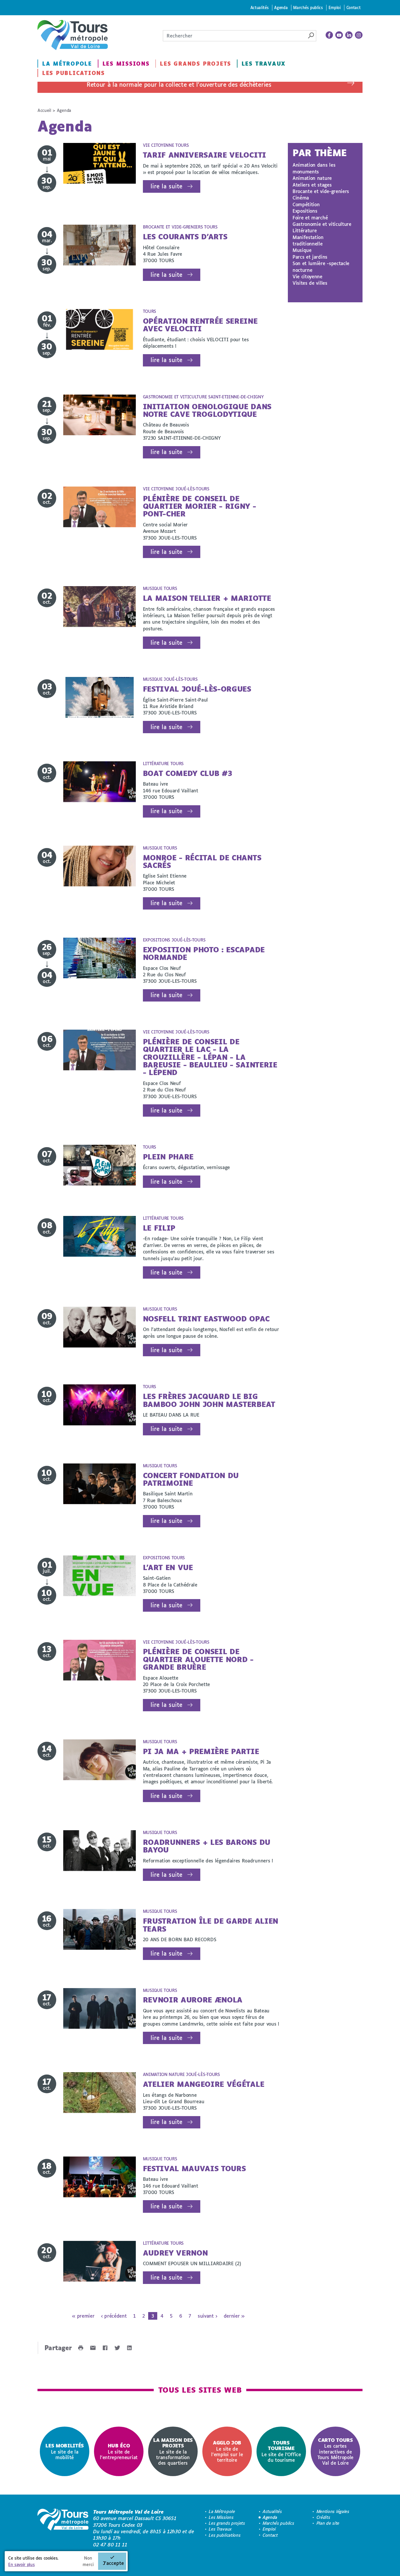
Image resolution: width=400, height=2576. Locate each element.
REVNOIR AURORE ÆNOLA (193, 2000)
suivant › (207, 2316)
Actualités (260, 7)
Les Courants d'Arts (185, 237)
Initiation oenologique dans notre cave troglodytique (207, 410)
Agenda (281, 7)
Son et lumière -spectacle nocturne (321, 266)
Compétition (306, 204)
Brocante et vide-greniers (321, 191)
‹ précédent (114, 2316)
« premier (83, 2316)
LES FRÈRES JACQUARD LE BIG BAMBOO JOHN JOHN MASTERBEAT (209, 1400)
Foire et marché (310, 217)
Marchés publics (308, 7)
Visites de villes (310, 283)
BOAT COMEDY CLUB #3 (188, 773)
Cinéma (301, 198)
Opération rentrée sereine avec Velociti (200, 325)
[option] (65, 2451)
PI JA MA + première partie (201, 1751)
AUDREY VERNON (175, 2253)
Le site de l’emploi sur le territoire (227, 2451)
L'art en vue (168, 1567)
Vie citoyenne (307, 276)
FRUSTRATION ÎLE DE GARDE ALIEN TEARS (211, 1925)
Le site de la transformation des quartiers (173, 2451)
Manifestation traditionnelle (308, 240)
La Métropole (67, 64)
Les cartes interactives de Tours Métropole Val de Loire (335, 2451)
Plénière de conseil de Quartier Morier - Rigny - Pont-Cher (200, 506)
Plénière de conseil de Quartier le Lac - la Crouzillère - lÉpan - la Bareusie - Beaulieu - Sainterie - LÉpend (210, 1057)
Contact (354, 7)
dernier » (234, 2316)
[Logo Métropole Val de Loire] (63, 2528)
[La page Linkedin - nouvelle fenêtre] (349, 35)
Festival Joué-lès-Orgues (197, 689)
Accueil (44, 110)
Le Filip (159, 1228)
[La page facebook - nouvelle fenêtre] (329, 35)
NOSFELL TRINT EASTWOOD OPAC (206, 1319)
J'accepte (113, 2563)
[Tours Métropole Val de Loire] (73, 35)
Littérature (305, 230)
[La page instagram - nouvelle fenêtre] (359, 35)
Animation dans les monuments (314, 168)
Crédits (323, 2517)
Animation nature (312, 178)
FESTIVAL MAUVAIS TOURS (194, 2168)
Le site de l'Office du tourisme (281, 2451)
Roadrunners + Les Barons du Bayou (207, 1846)
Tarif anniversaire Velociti (205, 155)
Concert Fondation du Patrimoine (191, 1479)
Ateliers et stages (312, 185)
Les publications (73, 73)
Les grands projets (195, 64)
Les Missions (126, 64)
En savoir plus (22, 2564)
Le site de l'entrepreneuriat (119, 2451)
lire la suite (166, 186)
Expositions (305, 211)
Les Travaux (264, 64)
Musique (302, 250)
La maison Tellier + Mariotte (207, 598)
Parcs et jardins (310, 257)
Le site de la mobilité (65, 2451)
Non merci (88, 2561)
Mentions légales (333, 2511)
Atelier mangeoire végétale (204, 2084)
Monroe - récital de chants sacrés (202, 861)
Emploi (335, 7)
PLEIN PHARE (168, 1157)
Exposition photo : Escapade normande (204, 953)
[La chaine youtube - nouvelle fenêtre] (339, 35)
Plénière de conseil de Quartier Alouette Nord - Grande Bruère (198, 1659)
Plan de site (328, 2523)
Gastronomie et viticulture (322, 224)
